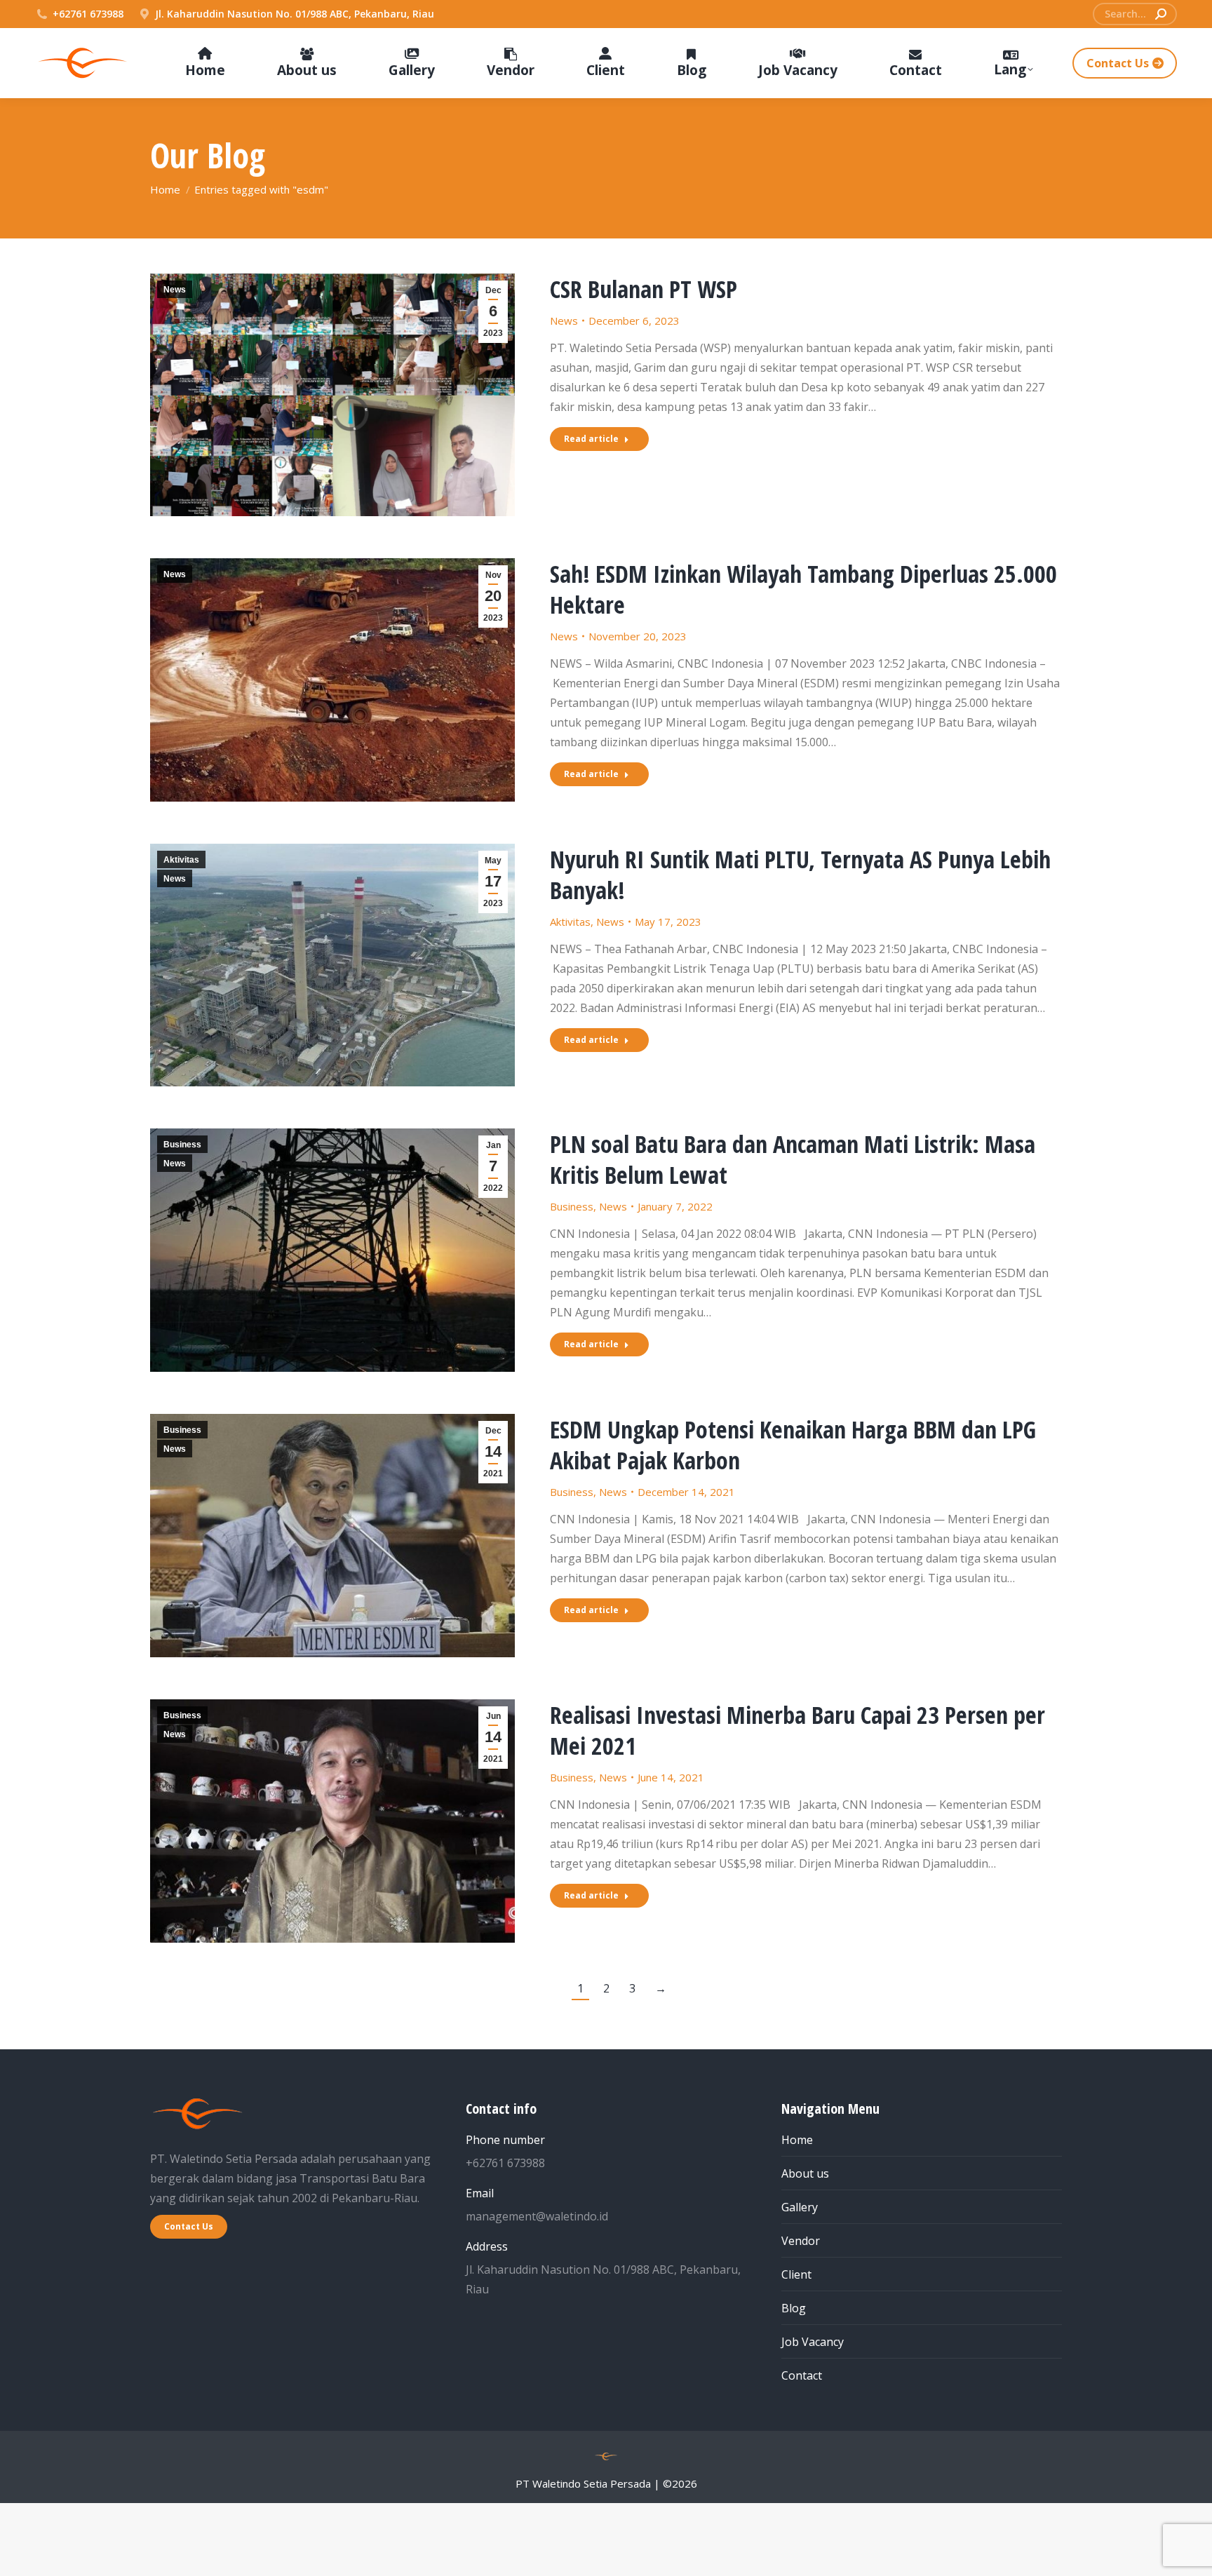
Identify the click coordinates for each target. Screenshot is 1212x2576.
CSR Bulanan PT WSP (644, 289)
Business (182, 1145)
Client (796, 2274)
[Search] (1161, 14)
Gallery (800, 2207)
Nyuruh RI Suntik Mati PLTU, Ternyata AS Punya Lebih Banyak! (800, 875)
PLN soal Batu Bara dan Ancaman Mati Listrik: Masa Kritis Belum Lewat (793, 1159)
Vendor (801, 2241)
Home (797, 2140)
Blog (794, 2308)
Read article (591, 439)
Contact (802, 2375)
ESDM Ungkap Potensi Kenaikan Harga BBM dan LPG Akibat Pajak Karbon (793, 1445)
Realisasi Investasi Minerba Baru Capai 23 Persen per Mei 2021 (797, 1730)
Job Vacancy (813, 2342)
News (175, 290)
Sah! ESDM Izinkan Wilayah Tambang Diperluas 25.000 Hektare (803, 589)
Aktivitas (181, 860)
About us (805, 2173)
